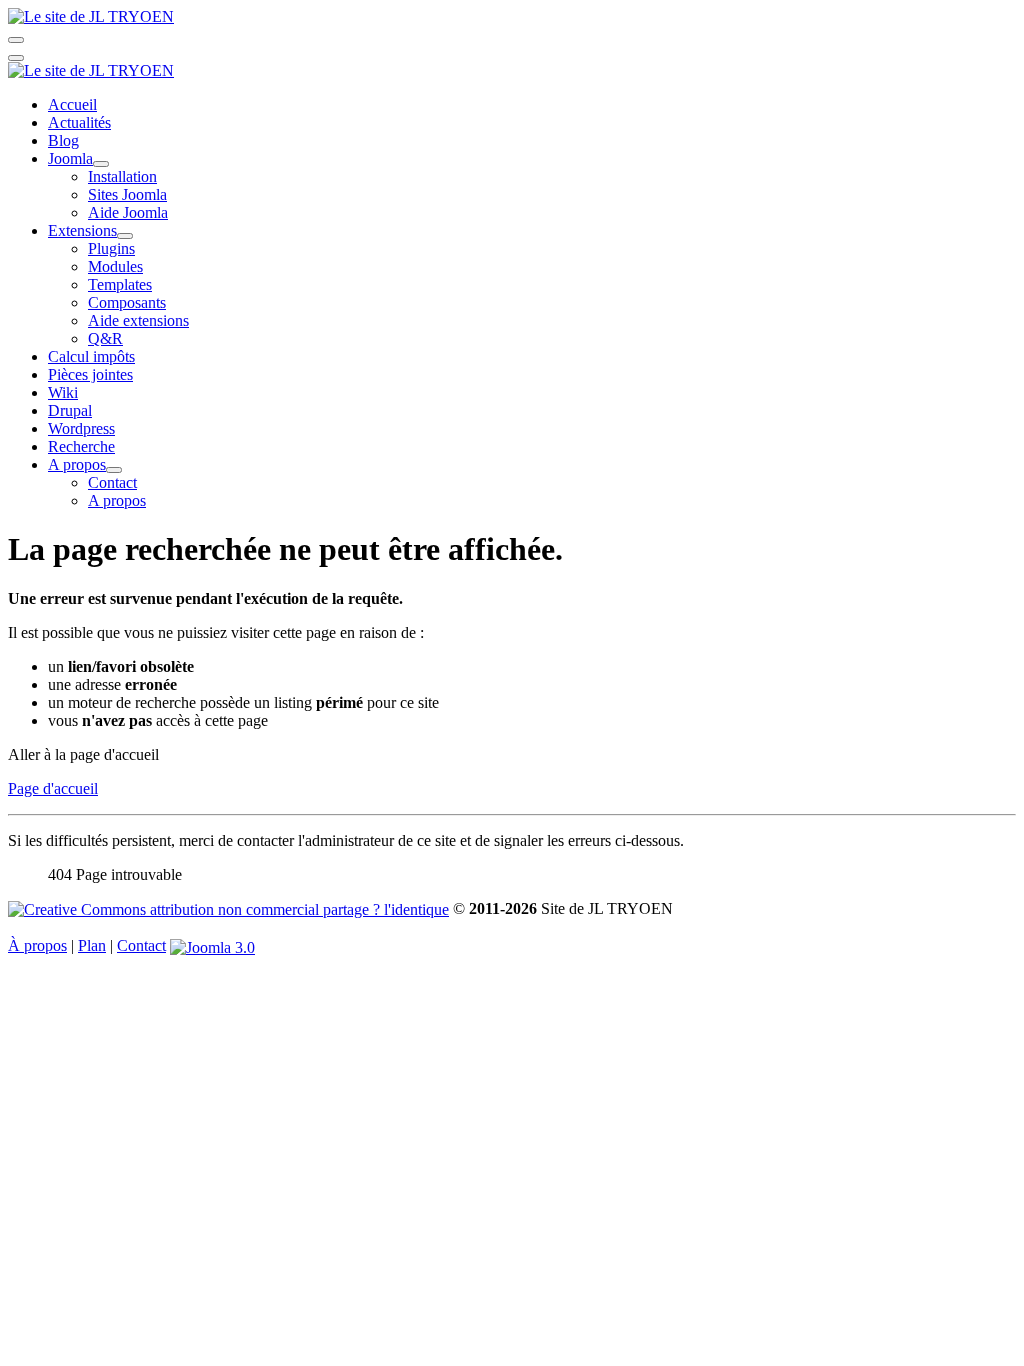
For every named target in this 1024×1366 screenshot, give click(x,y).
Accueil (72, 104)
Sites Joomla (127, 194)
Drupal (70, 410)
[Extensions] (125, 236)
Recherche (81, 446)
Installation (122, 176)
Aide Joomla (128, 212)
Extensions (82, 230)
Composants (127, 302)
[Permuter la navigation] (16, 40)
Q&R (105, 338)
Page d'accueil (53, 788)
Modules (115, 266)
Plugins (111, 248)
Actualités (79, 122)
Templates (120, 284)
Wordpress (81, 428)
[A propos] (114, 470)
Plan (92, 945)
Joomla (70, 158)
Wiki (63, 392)
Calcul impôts (91, 356)
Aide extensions (138, 320)
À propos (37, 945)
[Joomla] (101, 164)
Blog (63, 140)
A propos (77, 464)
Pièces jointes (90, 374)
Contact (112, 482)
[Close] (16, 58)
